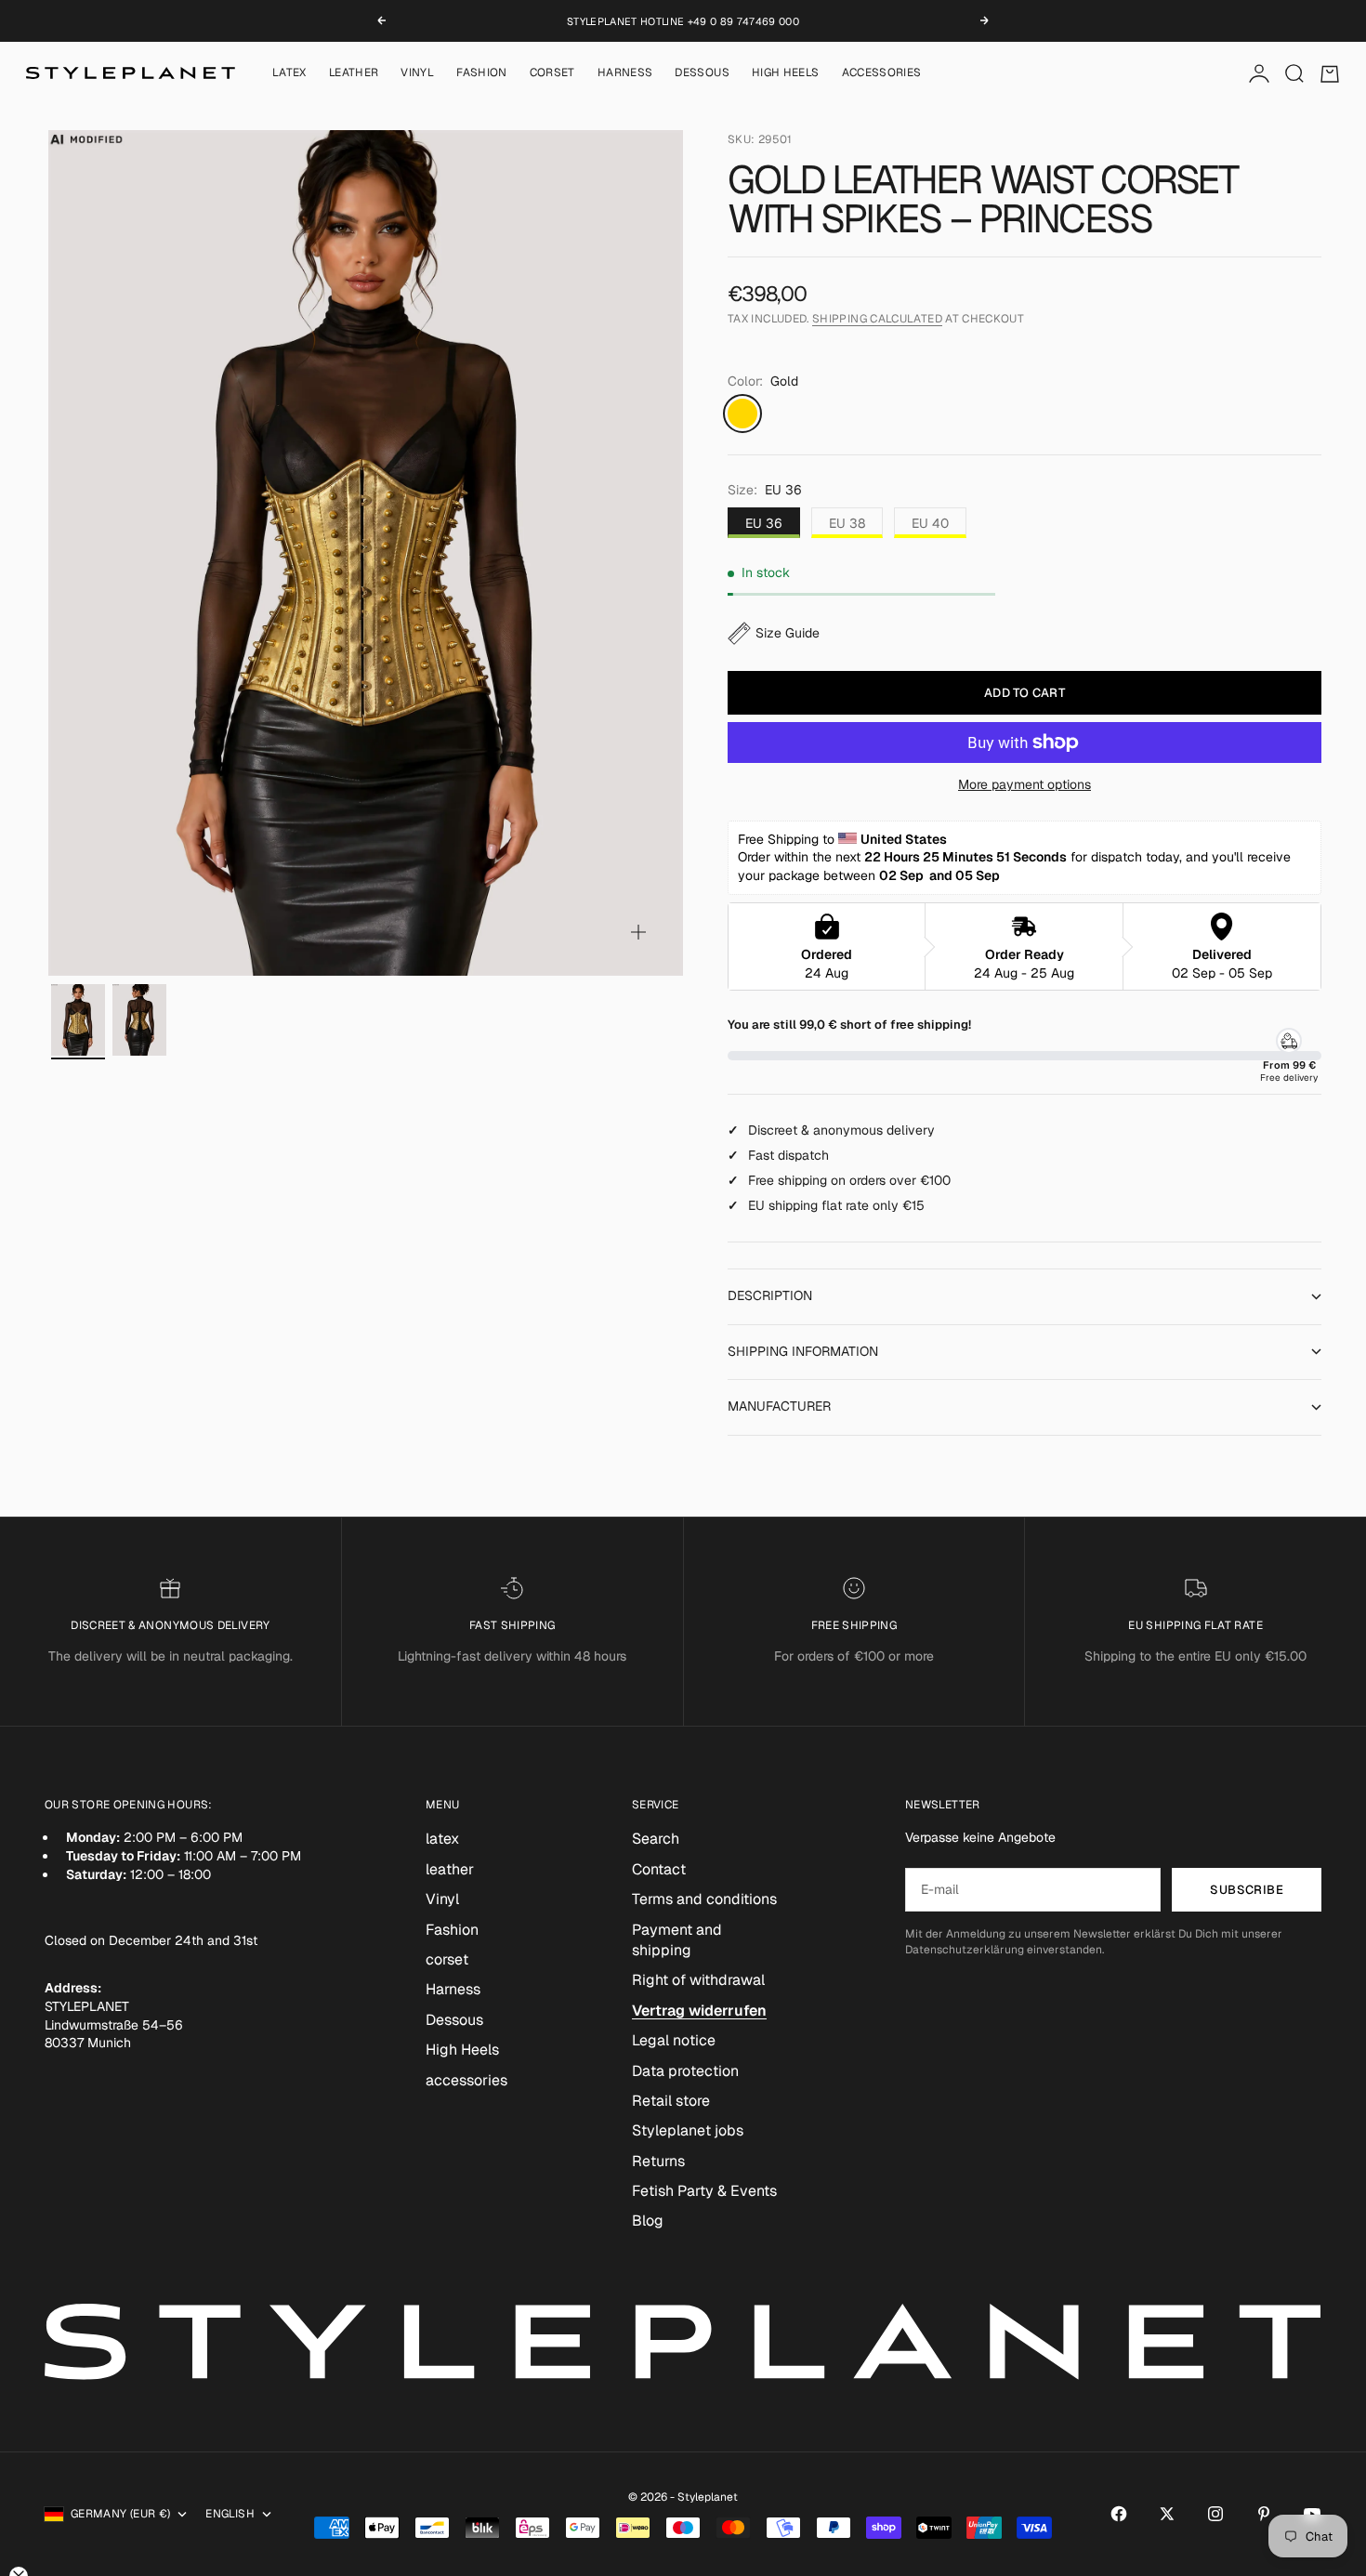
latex (289, 73)
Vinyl (417, 73)
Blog (648, 2221)
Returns (658, 2161)
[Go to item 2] (139, 1020)
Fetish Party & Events (704, 2191)
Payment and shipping (677, 1940)
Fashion (482, 73)
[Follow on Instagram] (1215, 2514)
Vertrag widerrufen (699, 2011)
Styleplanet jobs (688, 2130)
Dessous (702, 73)
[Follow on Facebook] (1119, 2514)
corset (552, 73)
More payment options (1024, 784)
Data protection (685, 2071)
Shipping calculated (877, 319)
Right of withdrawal (698, 1980)
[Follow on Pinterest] (1264, 2514)
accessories (882, 73)
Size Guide (788, 633)
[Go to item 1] (78, 1020)
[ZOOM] (638, 932)
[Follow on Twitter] (1167, 2514)
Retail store (671, 2101)
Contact (659, 1869)
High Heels (786, 73)
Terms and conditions (704, 1899)
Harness (625, 73)
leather (354, 73)
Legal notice (674, 2040)
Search (656, 1839)
